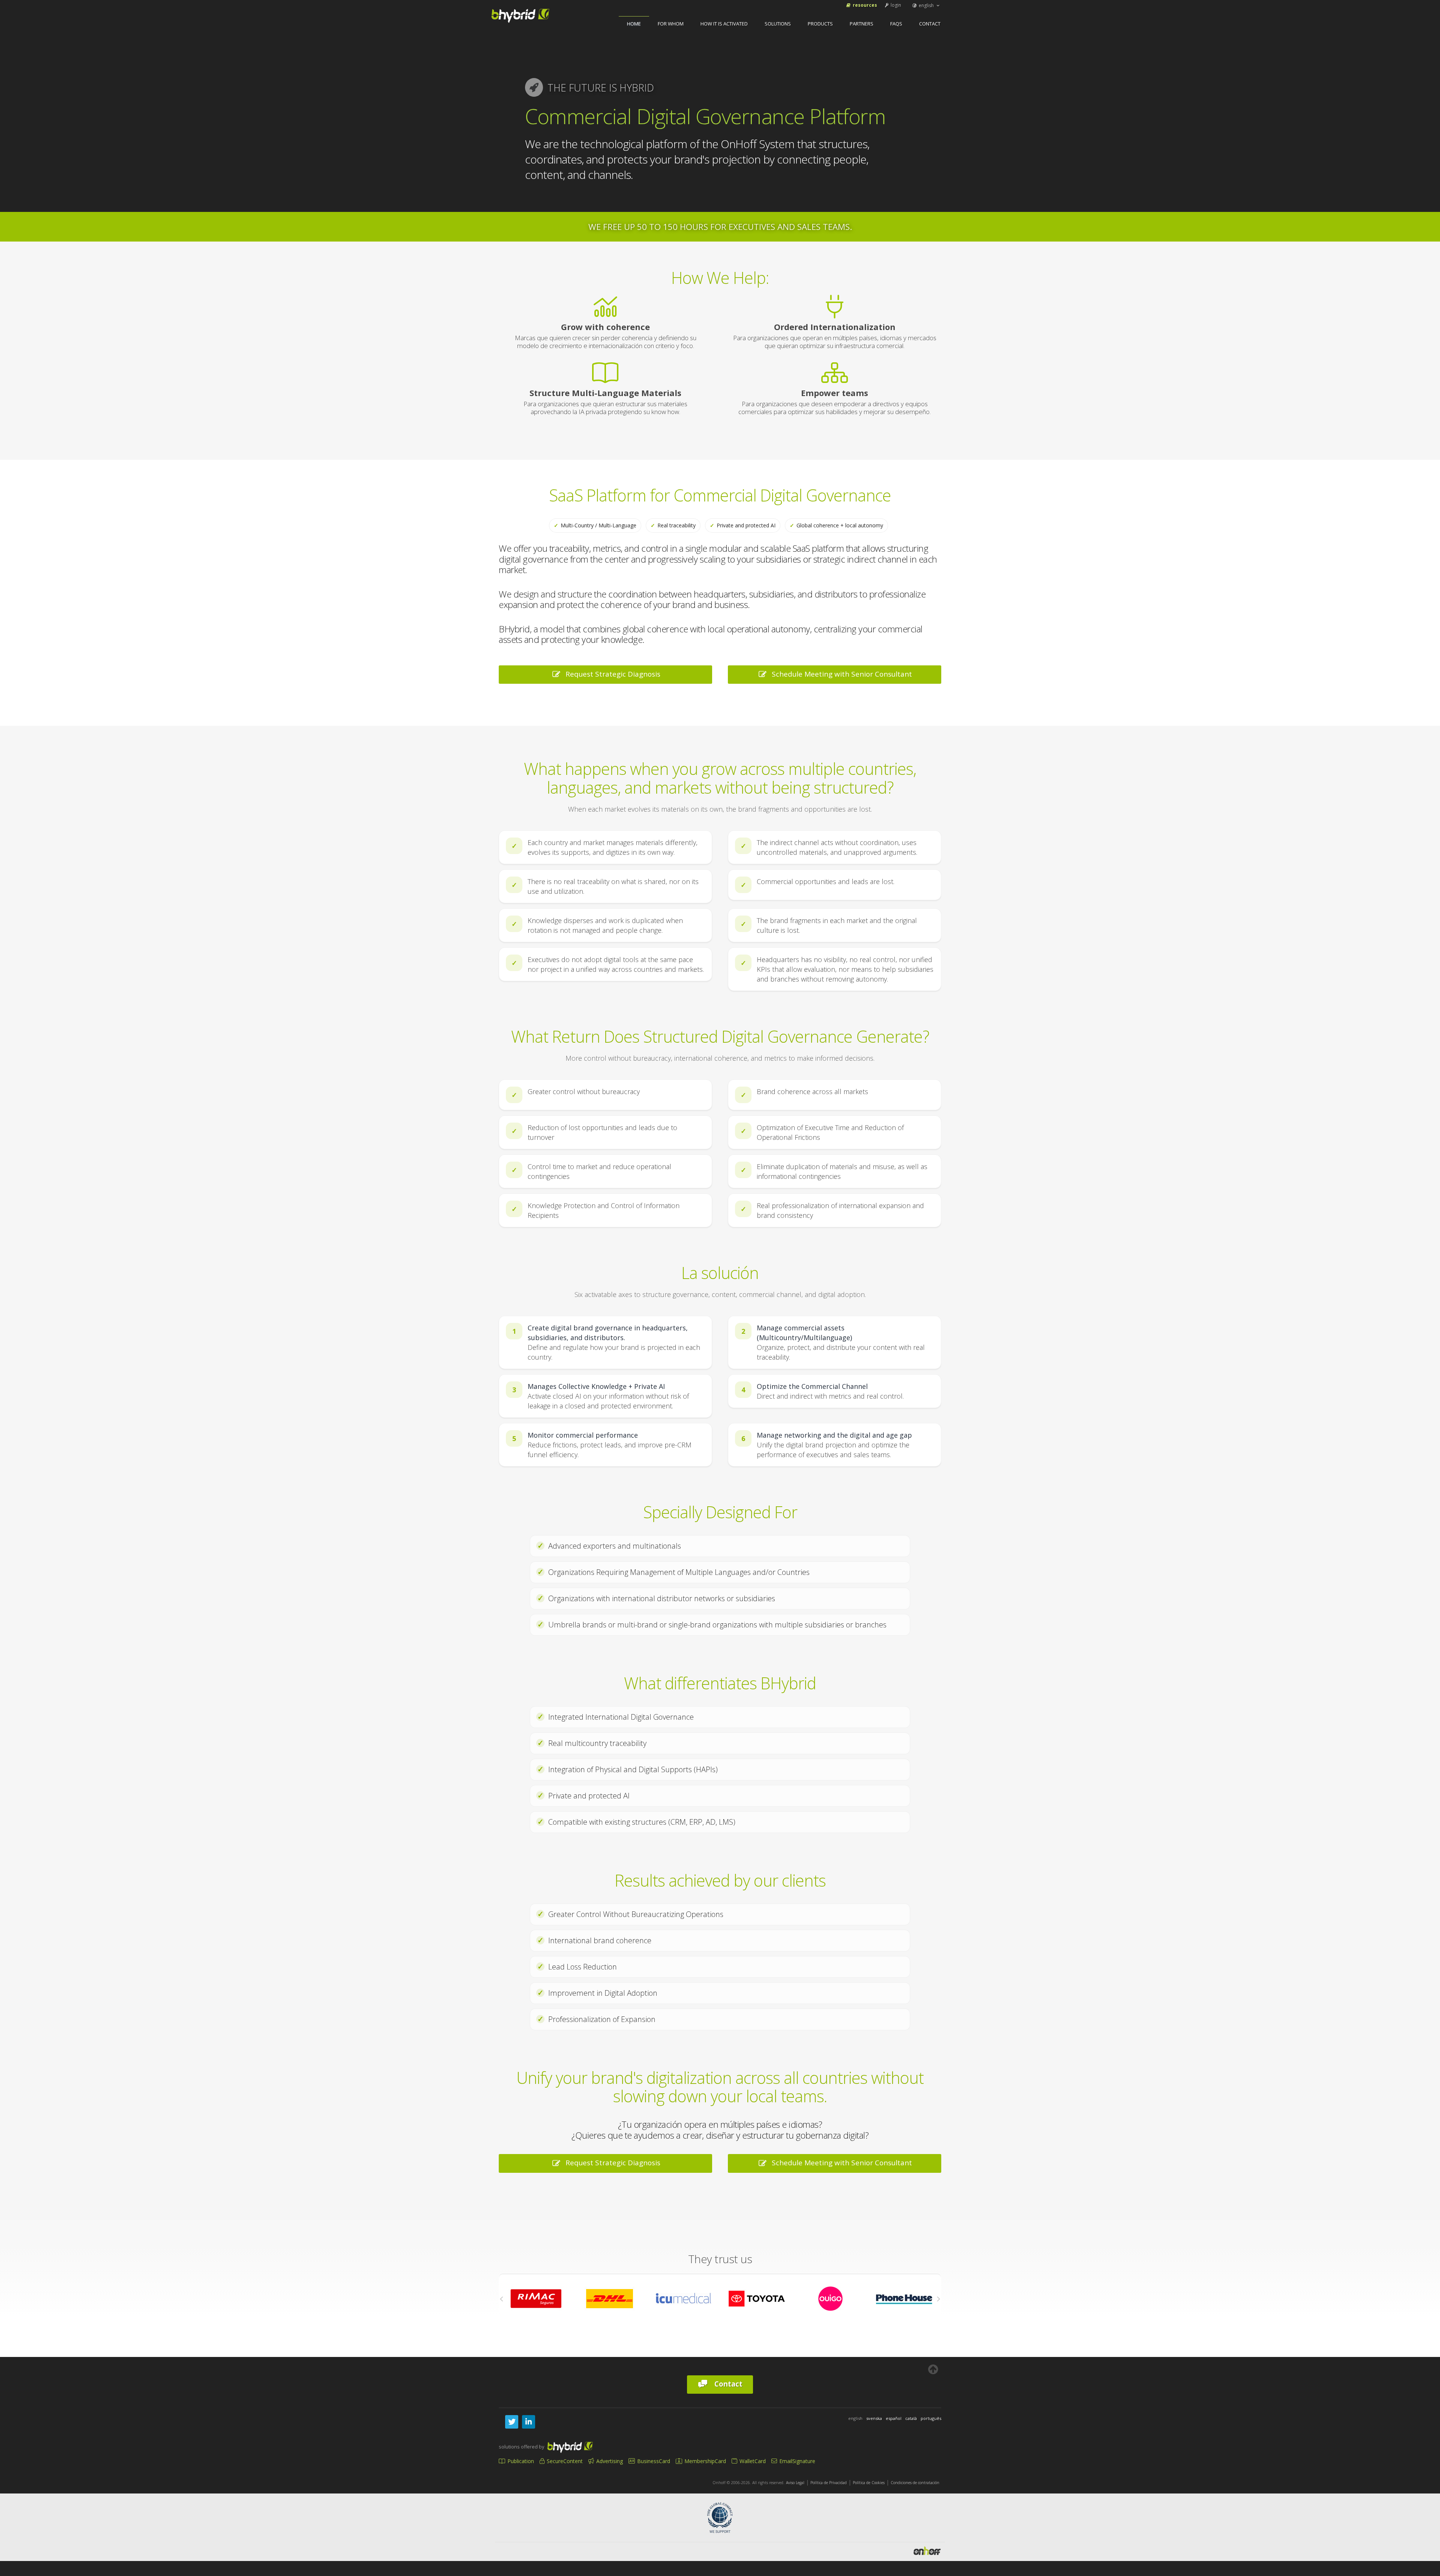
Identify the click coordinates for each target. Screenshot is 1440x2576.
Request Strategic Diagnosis (611, 674)
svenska (874, 2418)
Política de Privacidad (829, 2483)
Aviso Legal (795, 2483)
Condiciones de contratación (915, 2483)
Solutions (778, 24)
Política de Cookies (869, 2483)
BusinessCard (653, 2461)
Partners (862, 24)
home (634, 24)
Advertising (609, 2461)
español (894, 2418)
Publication (520, 2461)
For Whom (671, 24)
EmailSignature (796, 2461)
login (895, 5)
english (926, 5)
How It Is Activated (724, 24)
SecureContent (564, 2461)
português (931, 2418)
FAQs (896, 24)
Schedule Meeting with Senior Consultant (840, 674)
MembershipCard (704, 2461)
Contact (930, 24)
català (911, 2418)
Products (820, 24)
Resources (864, 5)
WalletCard (752, 2461)
